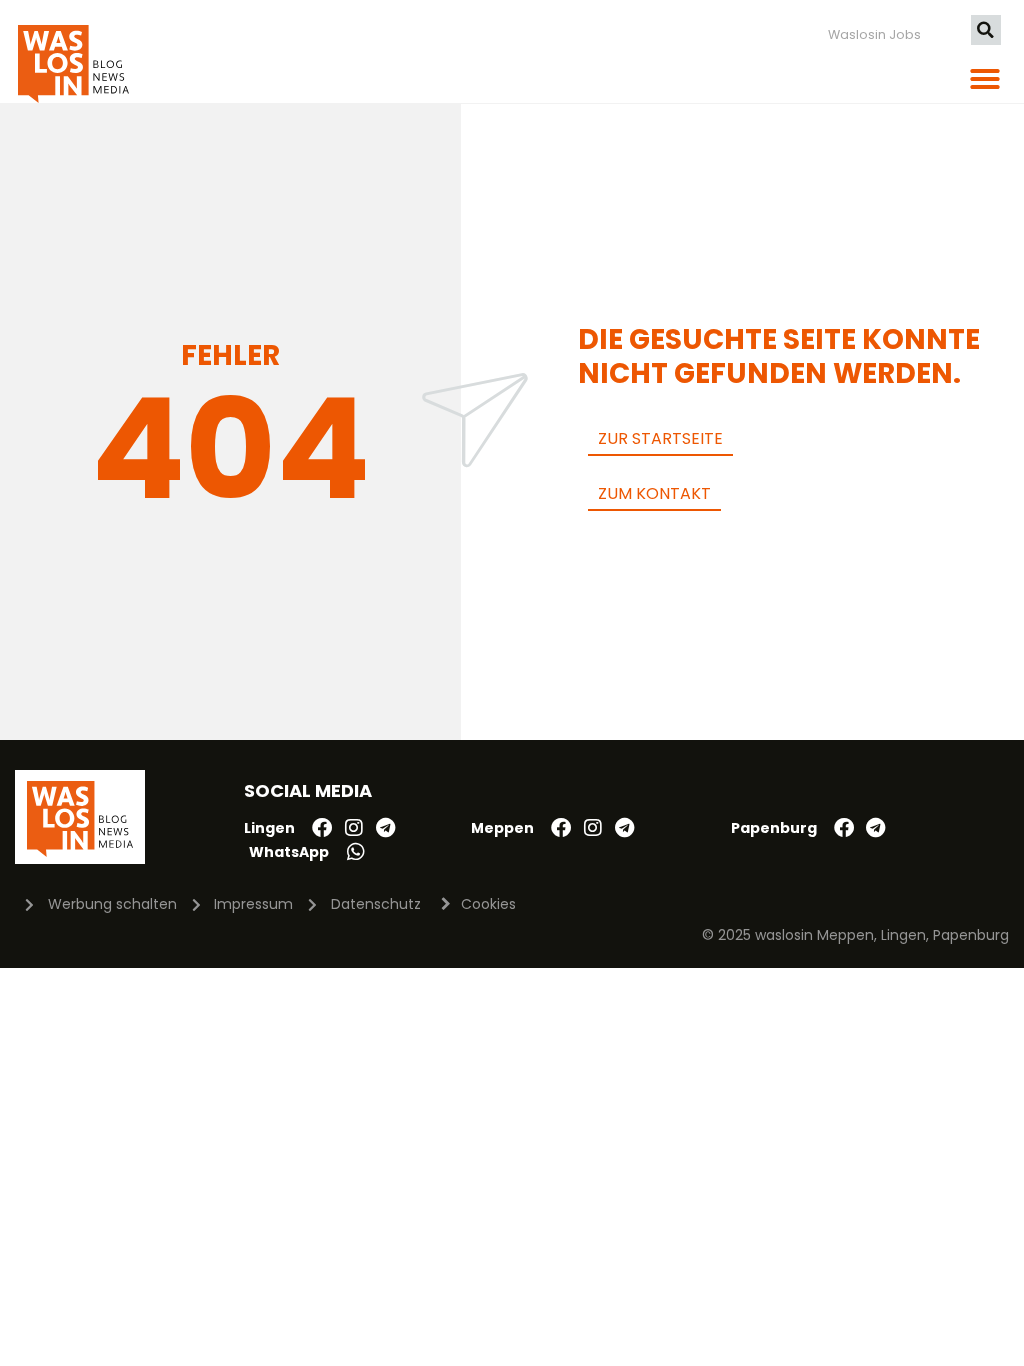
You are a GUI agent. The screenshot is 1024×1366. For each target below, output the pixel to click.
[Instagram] (354, 828)
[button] (986, 30)
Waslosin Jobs (874, 34)
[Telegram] (386, 828)
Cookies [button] (488, 904)
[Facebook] (322, 828)
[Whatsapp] (356, 852)
